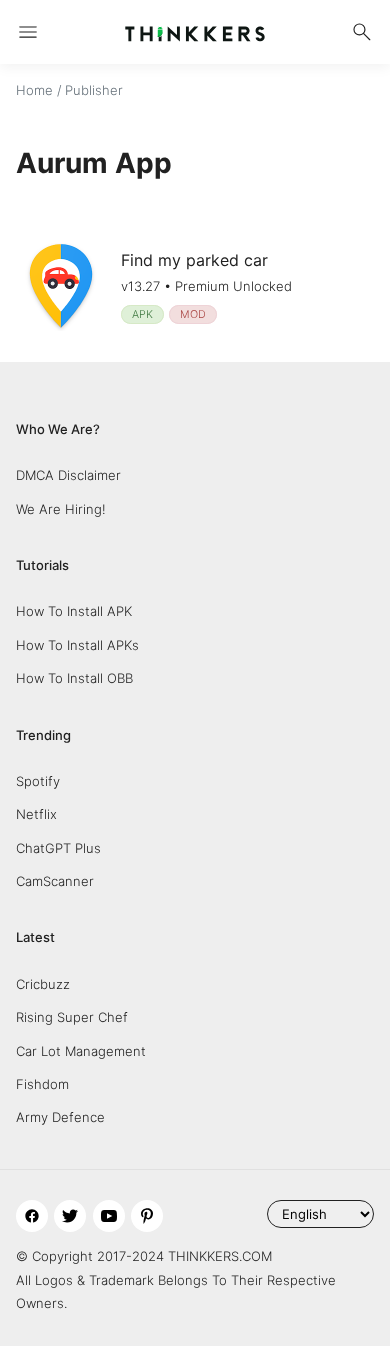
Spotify (38, 781)
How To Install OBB (74, 678)
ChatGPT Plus (58, 848)
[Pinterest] (147, 1216)
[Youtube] (109, 1216)
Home (34, 90)
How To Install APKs (77, 645)
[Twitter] (70, 1216)
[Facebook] (32, 1216)
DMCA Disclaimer (68, 475)
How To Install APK (74, 611)
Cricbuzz (43, 984)
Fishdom (42, 1084)
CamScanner (55, 881)
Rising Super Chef (72, 1017)
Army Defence (60, 1117)
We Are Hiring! (61, 509)
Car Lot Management (81, 1051)
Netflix (36, 814)
